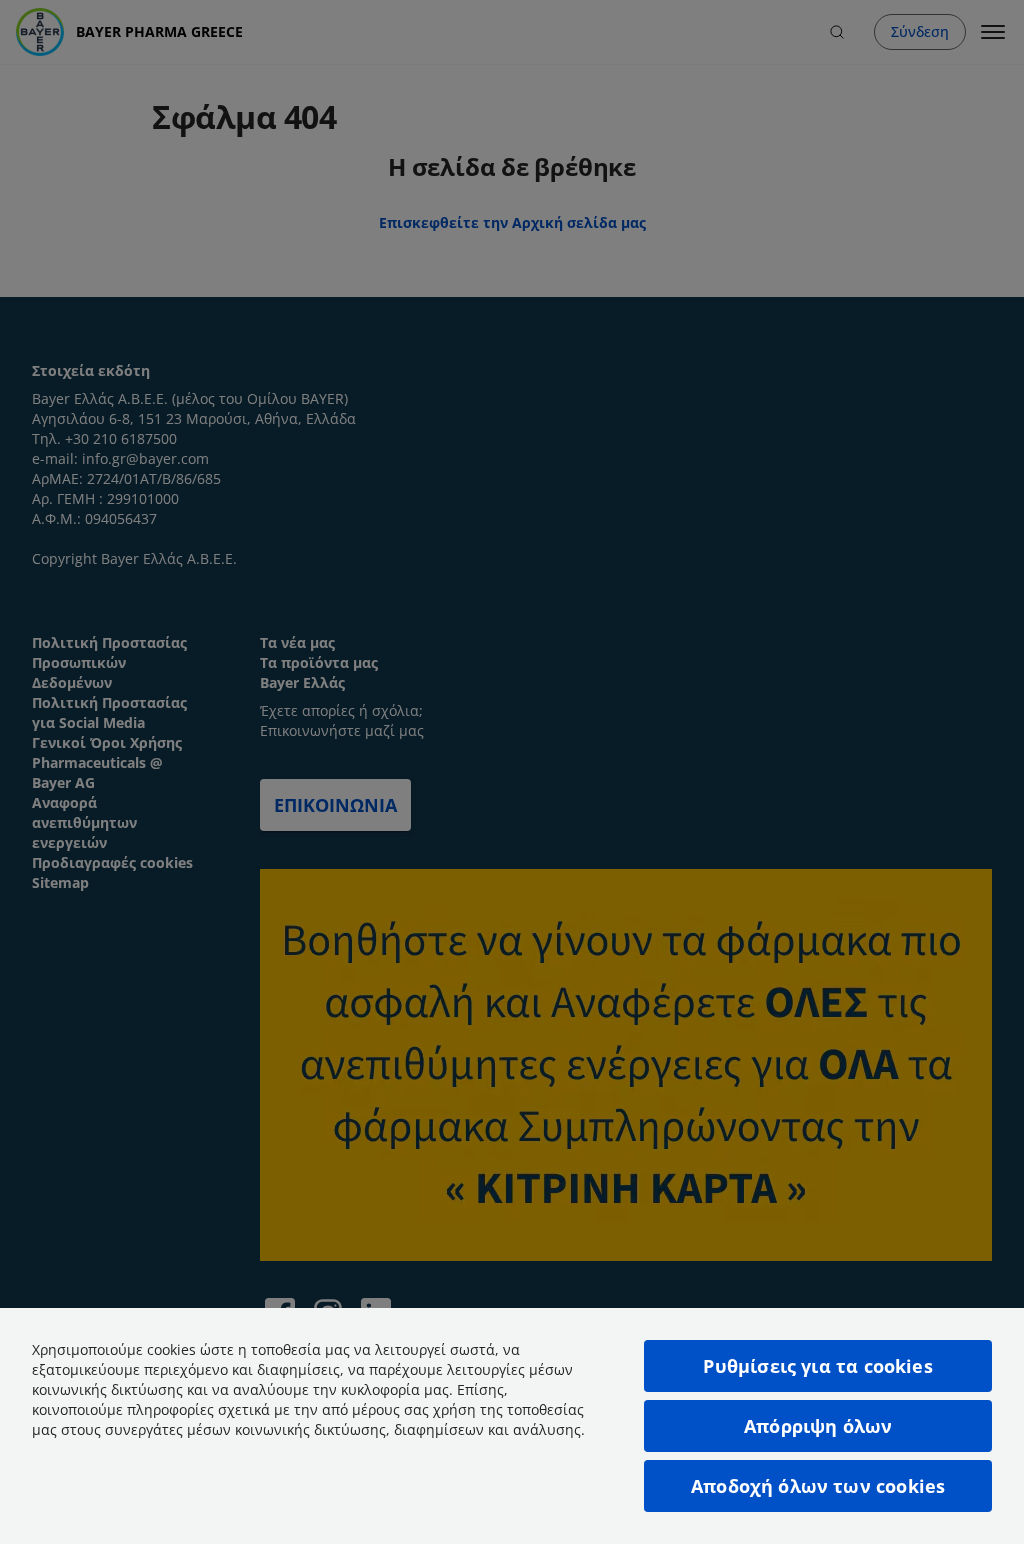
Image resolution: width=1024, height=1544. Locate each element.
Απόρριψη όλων (818, 1426)
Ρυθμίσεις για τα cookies (817, 1366)
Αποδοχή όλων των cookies (818, 1486)
